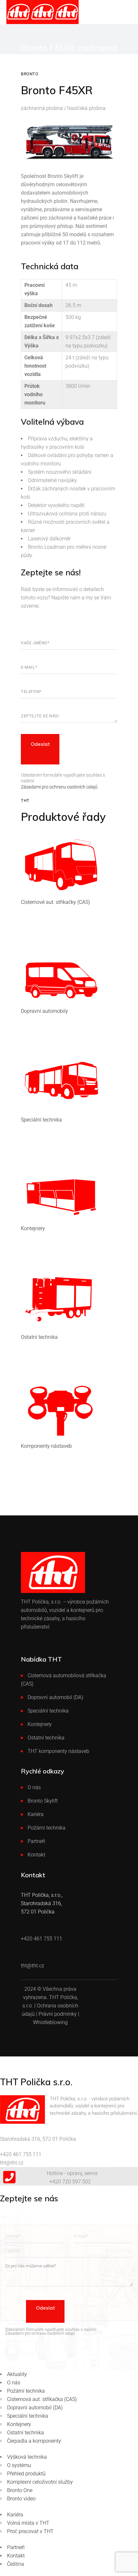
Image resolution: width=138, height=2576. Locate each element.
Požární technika (47, 1828)
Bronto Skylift (43, 1801)
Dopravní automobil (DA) (55, 1697)
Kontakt (36, 1855)
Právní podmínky (58, 2014)
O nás (34, 1787)
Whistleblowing (50, 2022)
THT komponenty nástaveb (58, 1751)
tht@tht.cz (12, 2163)
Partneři (36, 1841)
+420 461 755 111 (21, 2154)
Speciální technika (48, 1711)
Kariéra (36, 1814)
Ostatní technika (46, 1738)
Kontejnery (40, 1724)
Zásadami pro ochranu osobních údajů (59, 787)
